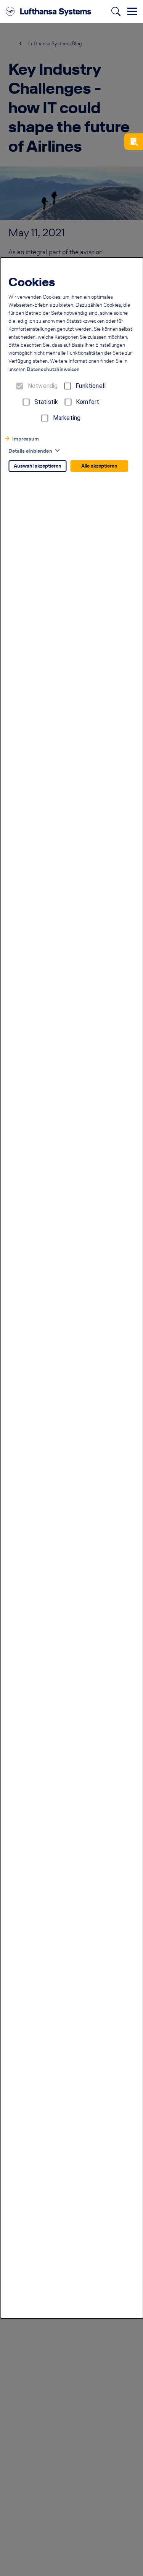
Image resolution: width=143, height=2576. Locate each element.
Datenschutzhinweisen (53, 369)
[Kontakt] (134, 142)
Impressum (26, 439)
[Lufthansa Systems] (48, 11)
